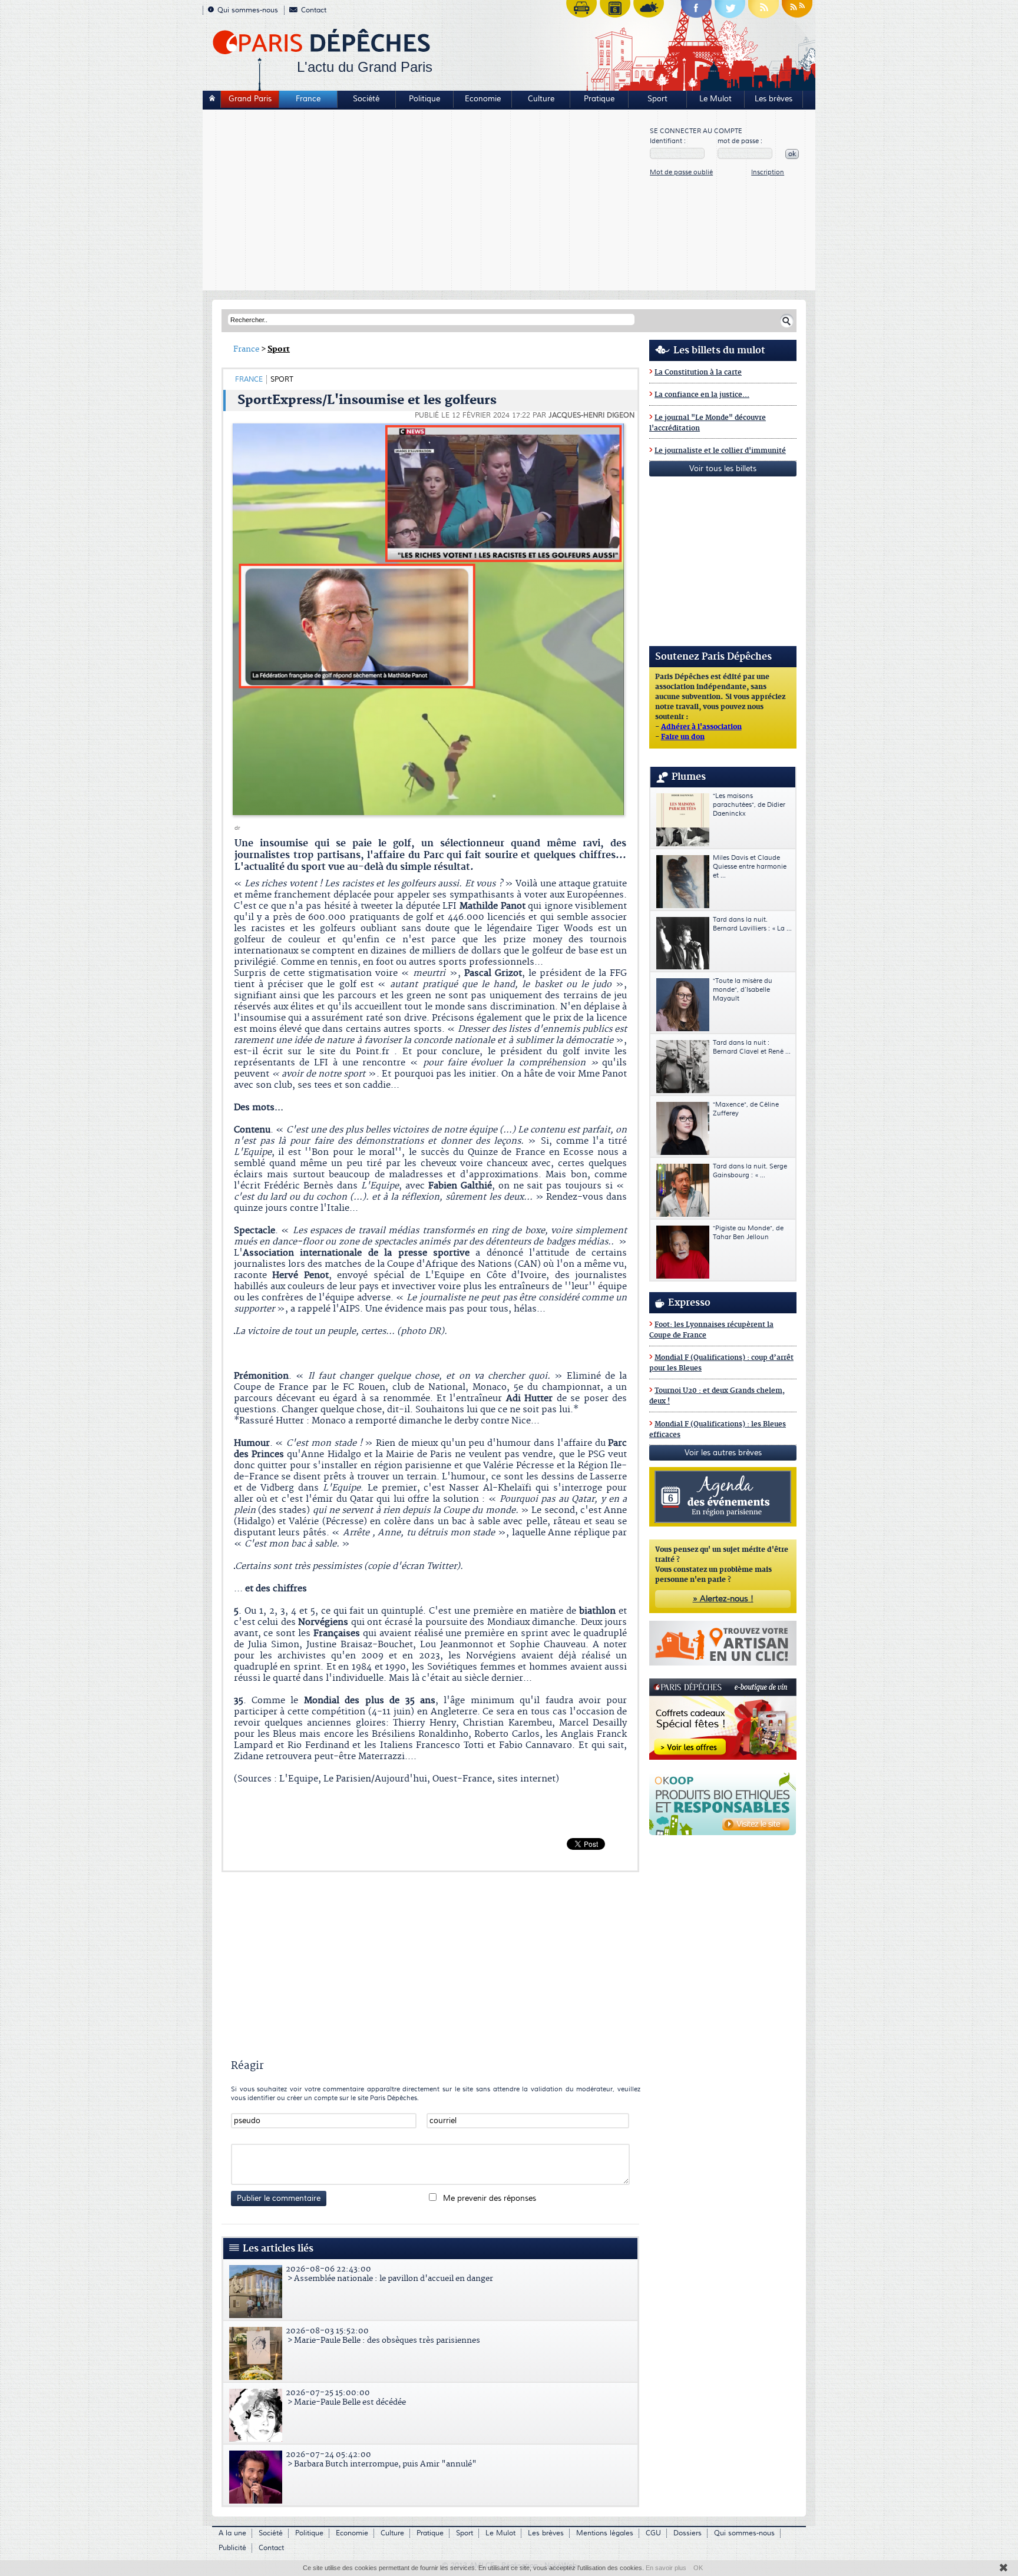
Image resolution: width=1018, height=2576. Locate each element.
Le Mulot (715, 99)
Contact (314, 10)
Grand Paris (250, 99)
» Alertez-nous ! (723, 1599)
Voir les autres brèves (723, 1453)
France (308, 99)
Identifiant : (668, 141)
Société (366, 99)
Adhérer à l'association (701, 727)
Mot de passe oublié (681, 172)
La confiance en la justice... (702, 395)
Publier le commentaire (279, 2198)
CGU (653, 2533)
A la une (232, 2533)
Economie (483, 99)
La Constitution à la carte (698, 373)
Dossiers (688, 2533)
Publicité (232, 2548)
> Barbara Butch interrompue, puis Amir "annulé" (381, 2459)
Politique (424, 99)
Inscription (768, 172)
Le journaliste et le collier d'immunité (720, 451)
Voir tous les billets (723, 469)
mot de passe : (740, 141)
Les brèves (774, 99)
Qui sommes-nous (248, 10)
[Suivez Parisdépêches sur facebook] (696, 12)
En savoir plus (666, 2568)
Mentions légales (605, 2533)
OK (698, 2568)
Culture (541, 99)
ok (792, 154)
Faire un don (683, 737)
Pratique (599, 99)
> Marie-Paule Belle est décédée (346, 2398)
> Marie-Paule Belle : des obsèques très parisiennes (383, 2336)
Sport (657, 99)
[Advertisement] (427, 201)
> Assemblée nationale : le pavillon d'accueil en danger (389, 2274)
